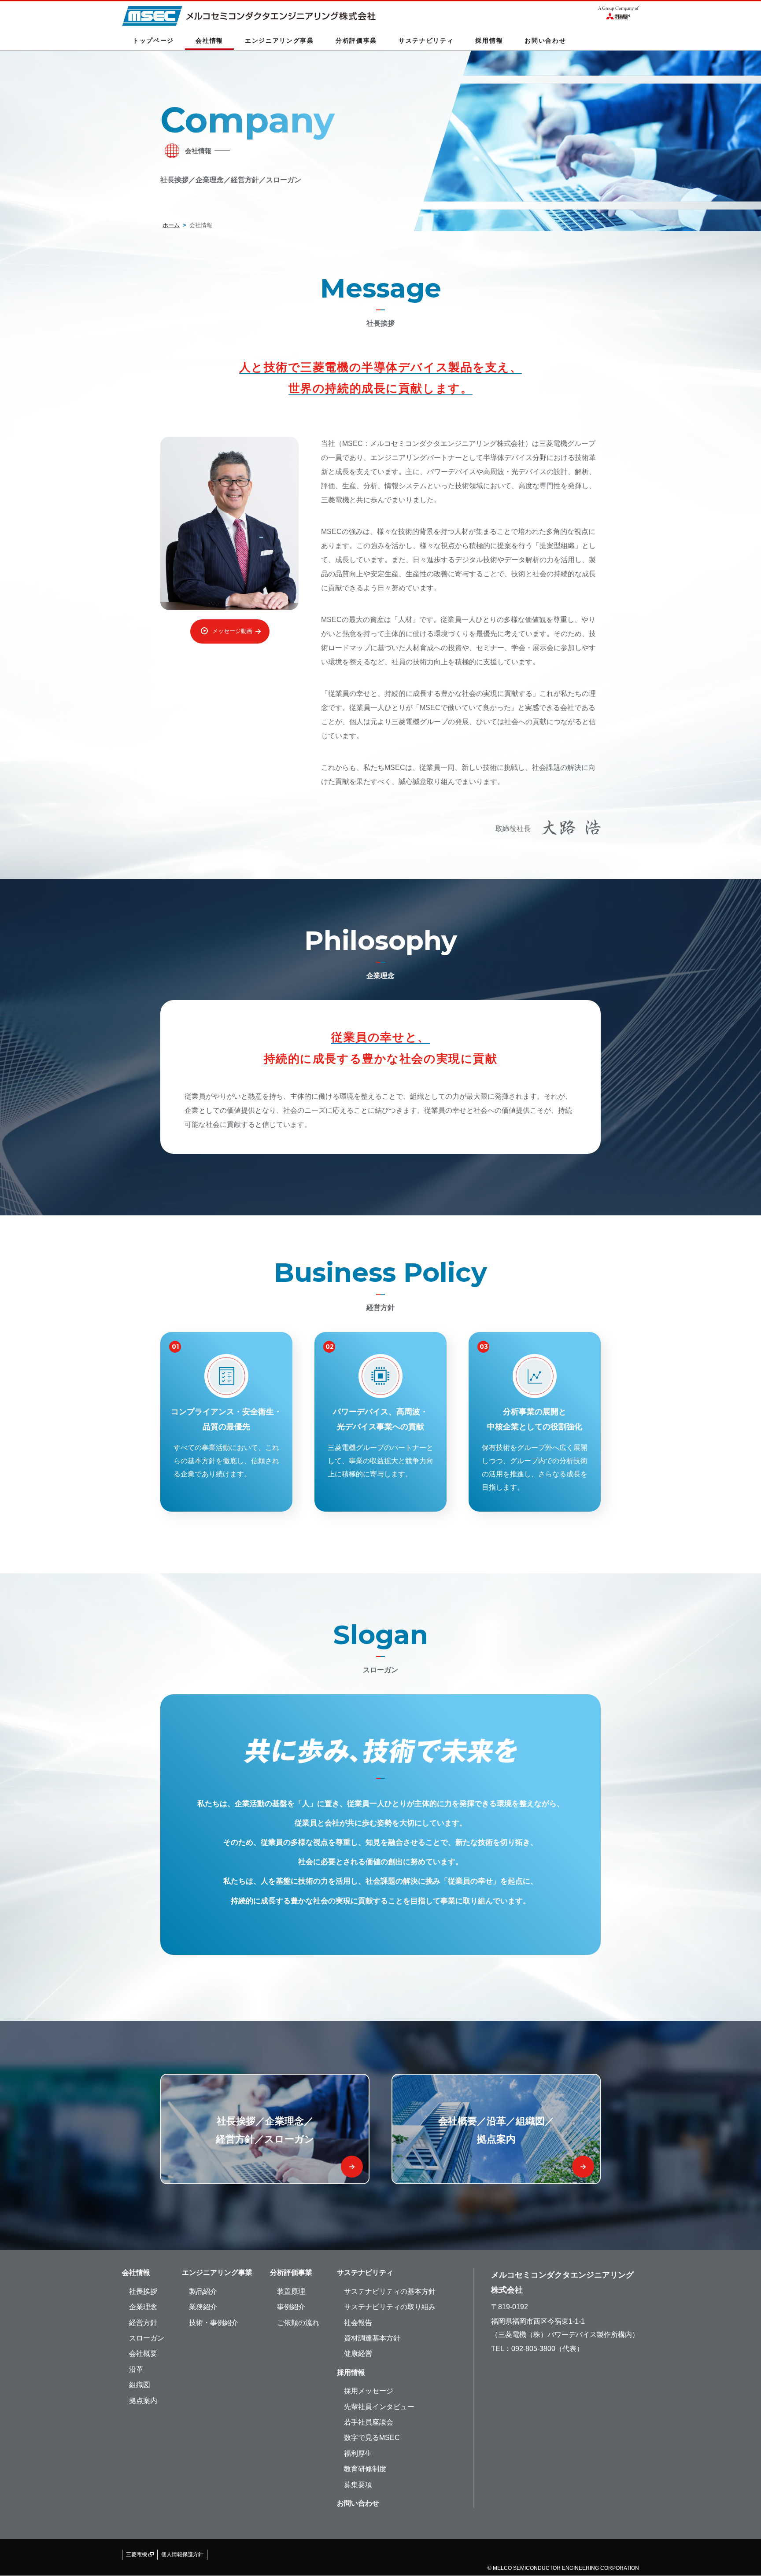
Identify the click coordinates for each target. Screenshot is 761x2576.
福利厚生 (358, 2453)
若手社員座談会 (369, 2422)
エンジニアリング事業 (217, 2272)
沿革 (136, 2369)
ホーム (171, 225)
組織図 (140, 2385)
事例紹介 (291, 2307)
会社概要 (143, 2353)
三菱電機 (137, 2554)
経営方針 (143, 2323)
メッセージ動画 (232, 631)
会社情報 (136, 2272)
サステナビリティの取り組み (390, 2307)
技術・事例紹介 (214, 2323)
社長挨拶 (143, 2291)
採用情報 (351, 2372)
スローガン (147, 2338)
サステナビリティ (365, 2272)
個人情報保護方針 (182, 2554)
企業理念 (143, 2307)
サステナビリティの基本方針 (390, 2291)
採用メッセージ (369, 2391)
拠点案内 (143, 2401)
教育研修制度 (365, 2469)
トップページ (153, 40)
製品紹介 (203, 2291)
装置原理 (291, 2291)
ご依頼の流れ (298, 2323)
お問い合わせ (545, 40)
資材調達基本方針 (372, 2338)
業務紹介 (203, 2307)
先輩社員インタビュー (379, 2407)
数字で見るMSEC (372, 2438)
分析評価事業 (291, 2272)
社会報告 (358, 2323)
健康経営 (358, 2353)
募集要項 (358, 2485)
